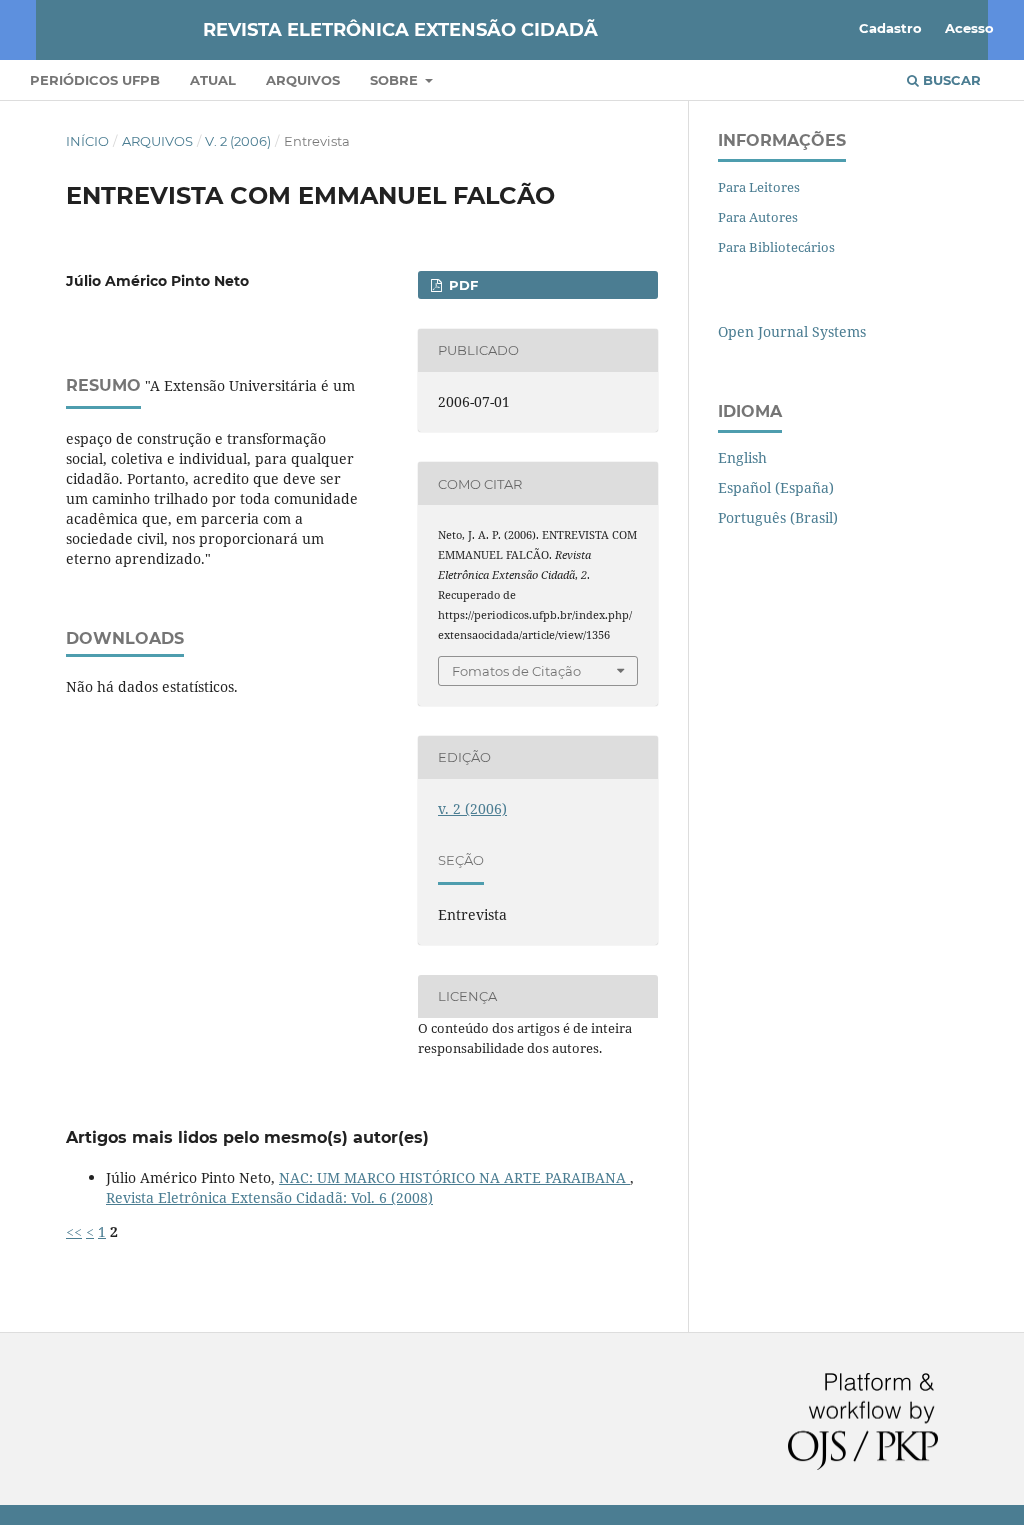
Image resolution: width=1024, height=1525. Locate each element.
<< (74, 1231)
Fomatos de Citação (516, 671)
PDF (461, 285)
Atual (213, 80)
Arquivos (303, 80)
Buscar (950, 80)
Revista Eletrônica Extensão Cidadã (400, 30)
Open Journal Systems (792, 331)
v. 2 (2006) (238, 141)
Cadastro (890, 28)
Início (87, 141)
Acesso (969, 28)
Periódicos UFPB (95, 80)
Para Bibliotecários (776, 247)
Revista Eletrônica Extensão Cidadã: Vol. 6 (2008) (269, 1197)
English (742, 457)
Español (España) (776, 487)
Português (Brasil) (778, 517)
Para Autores (758, 217)
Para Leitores (759, 187)
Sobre (396, 80)
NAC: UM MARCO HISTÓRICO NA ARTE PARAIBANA (454, 1177)
